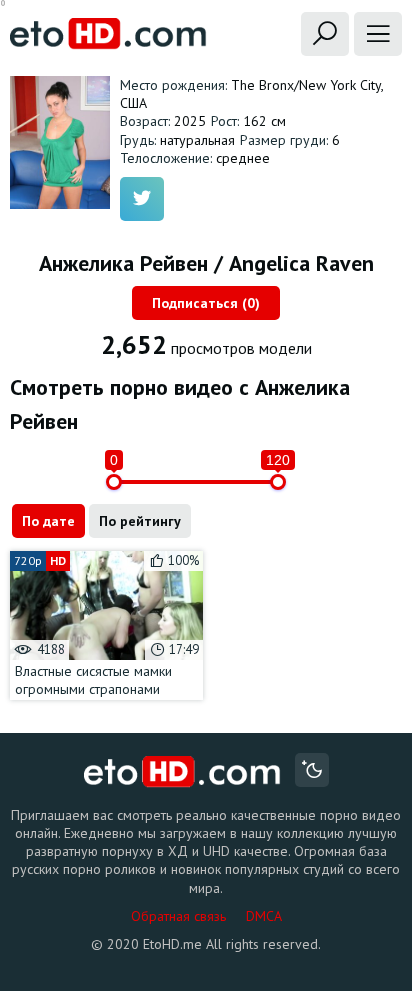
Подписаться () (206, 303)
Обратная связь (178, 916)
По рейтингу (140, 521)
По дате (48, 521)
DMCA (264, 916)
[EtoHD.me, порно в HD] (182, 772)
